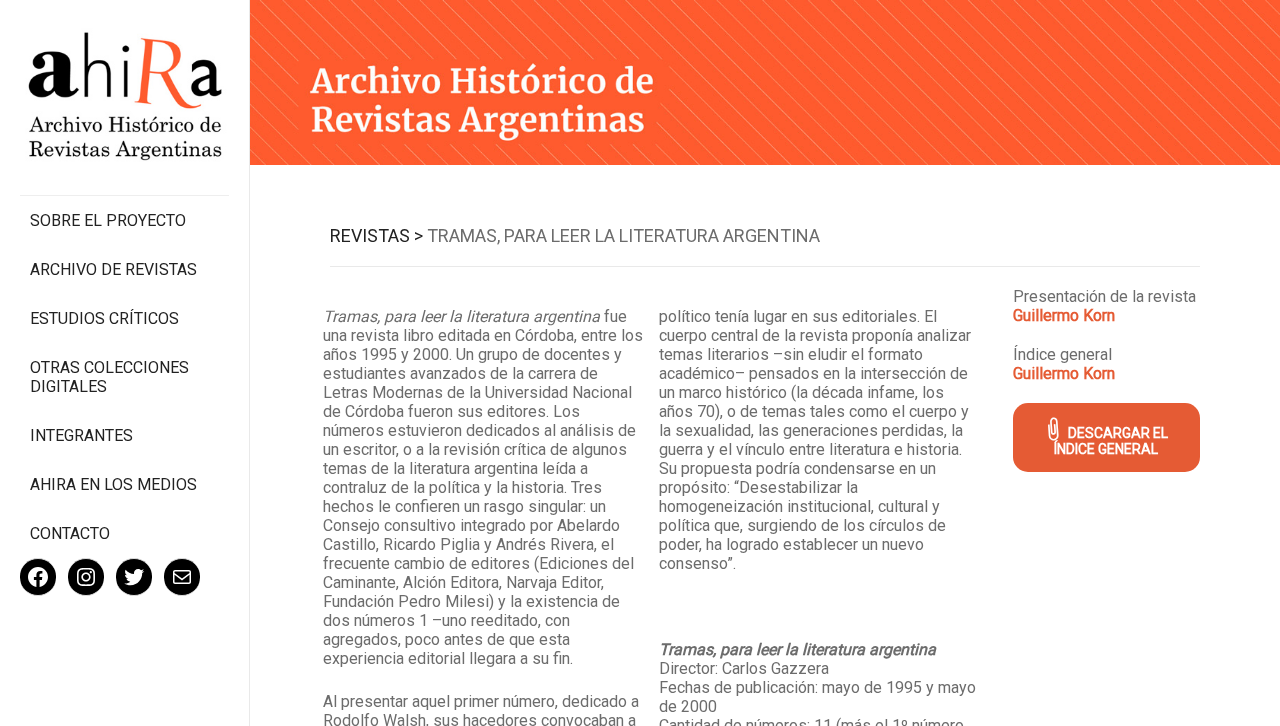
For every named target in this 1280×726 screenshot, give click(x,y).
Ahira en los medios (113, 484)
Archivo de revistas (113, 269)
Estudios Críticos (104, 318)
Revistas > (376, 235)
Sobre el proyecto (108, 220)
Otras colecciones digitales (109, 377)
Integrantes (81, 435)
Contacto (70, 533)
